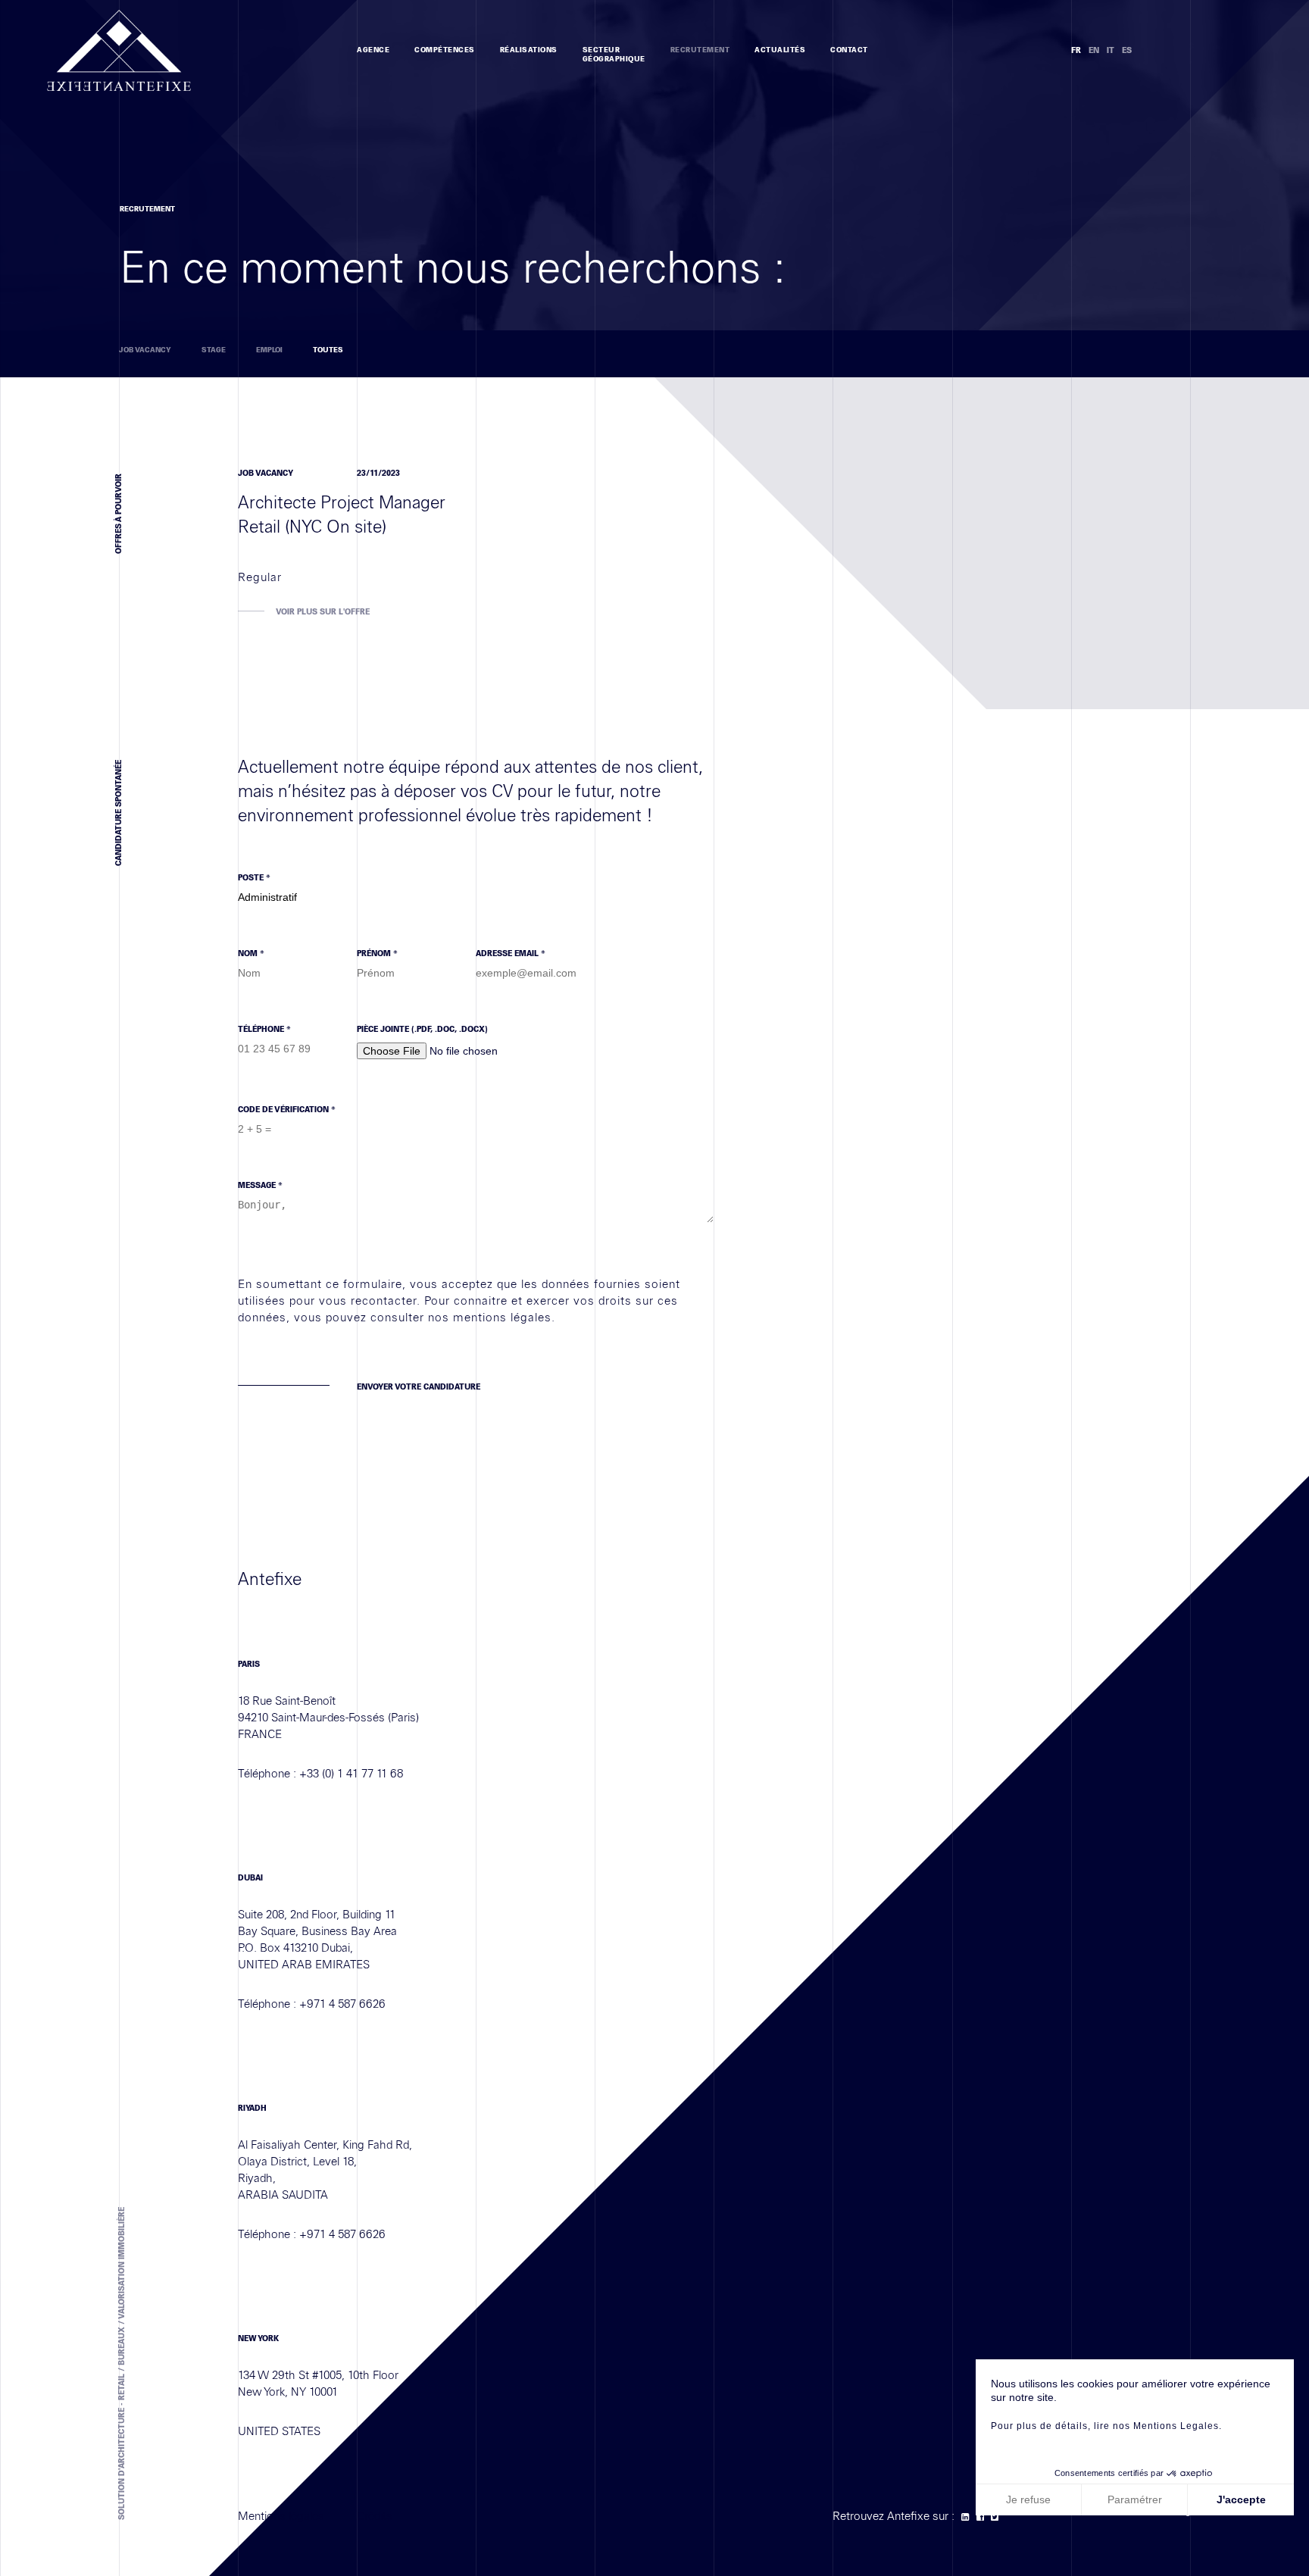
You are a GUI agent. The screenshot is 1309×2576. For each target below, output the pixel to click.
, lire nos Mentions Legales (1153, 2426)
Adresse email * (511, 953)
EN (1094, 50)
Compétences (445, 50)
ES (1127, 50)
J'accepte (1241, 2499)
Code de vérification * (287, 1110)
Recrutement (700, 50)
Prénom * (377, 953)
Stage (214, 350)
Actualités (780, 50)
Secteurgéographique (614, 55)
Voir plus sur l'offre (323, 612)
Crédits (375, 2516)
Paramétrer (1135, 2499)
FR (1076, 50)
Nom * (251, 953)
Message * (260, 1185)
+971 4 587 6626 (342, 2004)
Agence (373, 50)
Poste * (254, 878)
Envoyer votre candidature (419, 1387)
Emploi (269, 350)
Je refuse (1028, 2499)
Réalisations (529, 50)
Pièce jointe (422, 1029)
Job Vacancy (145, 350)
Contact (849, 50)
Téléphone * (264, 1029)
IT (1111, 50)
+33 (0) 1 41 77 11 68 (351, 1774)
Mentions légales (281, 2516)
